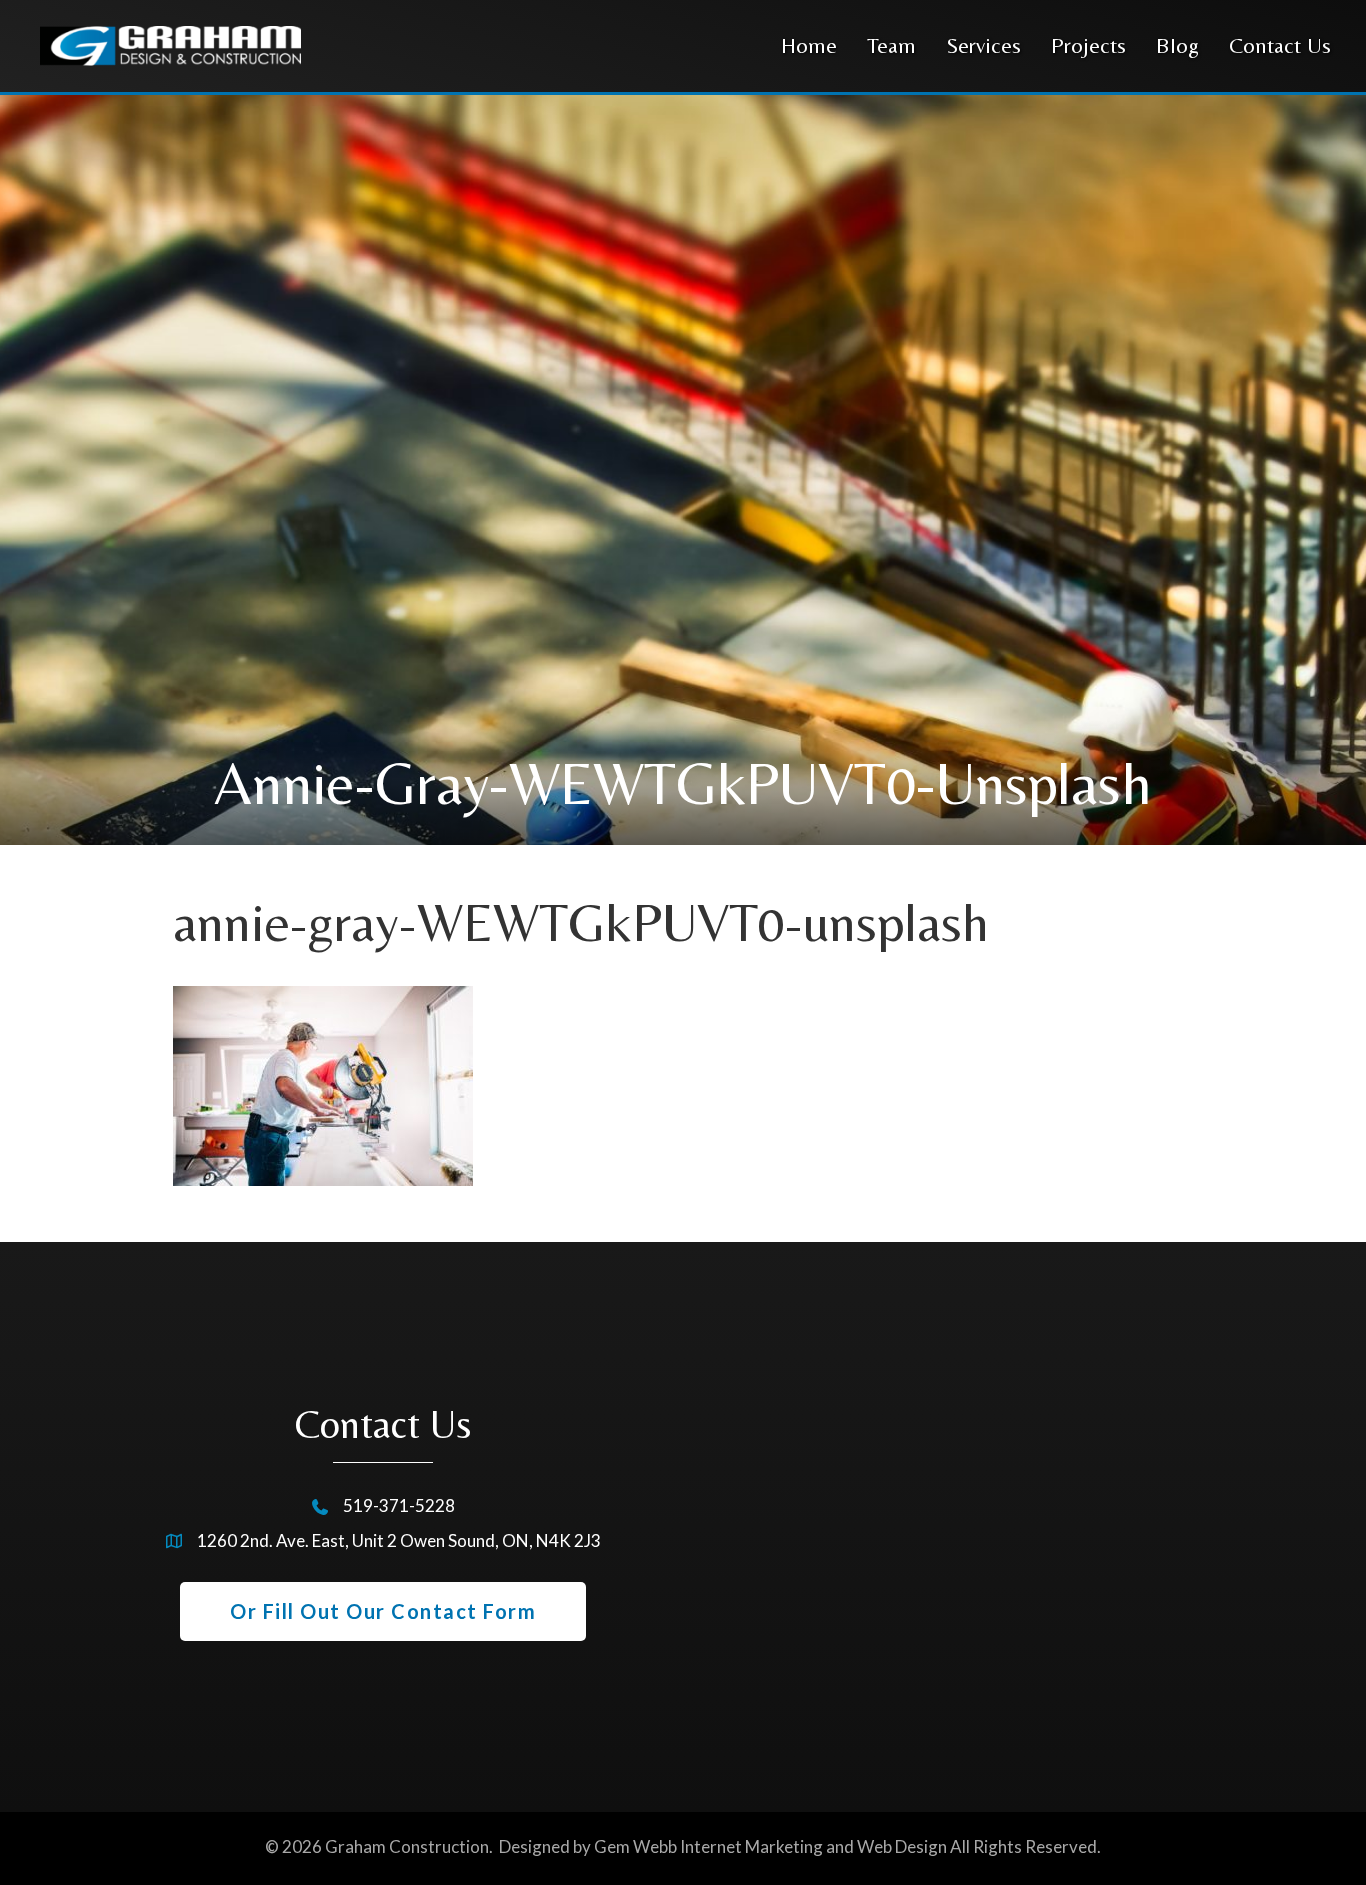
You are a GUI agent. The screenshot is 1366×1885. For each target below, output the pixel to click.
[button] (383, 1611)
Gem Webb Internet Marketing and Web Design (770, 1846)
